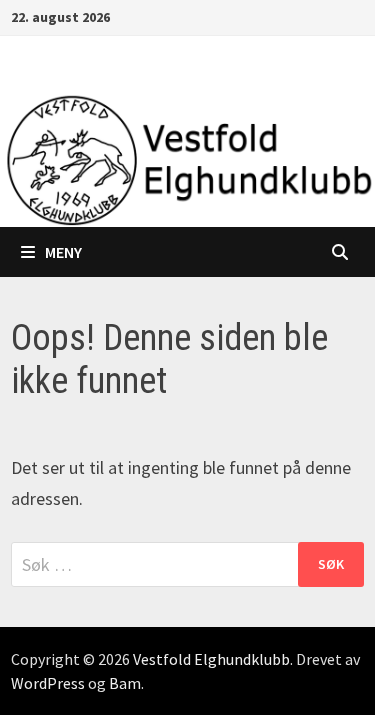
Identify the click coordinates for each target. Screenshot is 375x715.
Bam (125, 683)
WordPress (48, 683)
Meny (63, 252)
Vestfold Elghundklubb (211, 659)
